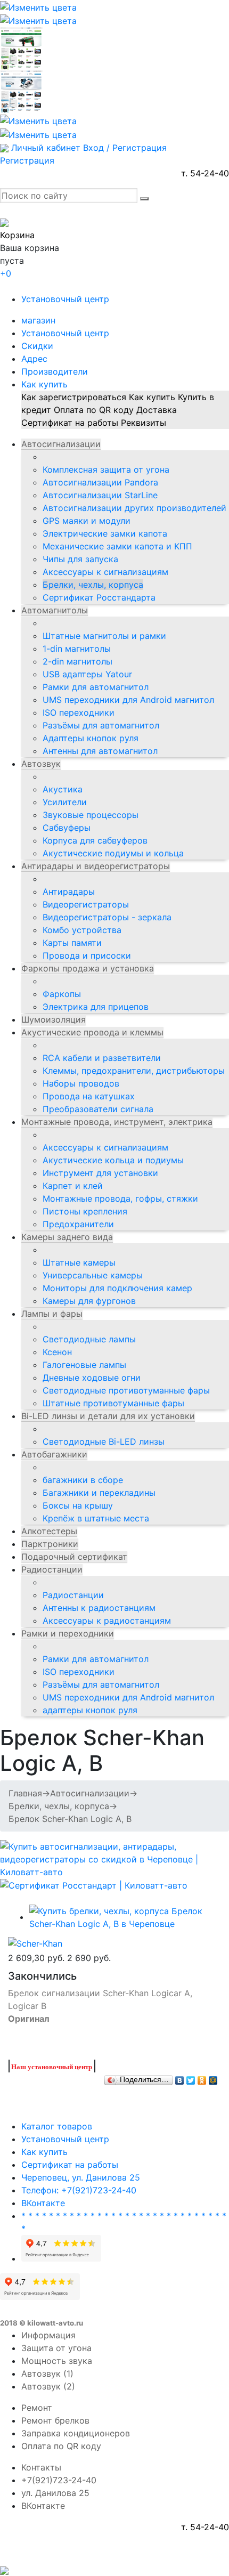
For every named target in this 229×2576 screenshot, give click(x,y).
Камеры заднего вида (67, 1237)
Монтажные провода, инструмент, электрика (117, 1122)
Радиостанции (52, 1569)
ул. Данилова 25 (55, 2493)
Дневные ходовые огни (92, 1378)
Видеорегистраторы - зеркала (107, 917)
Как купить (44, 384)
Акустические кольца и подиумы (113, 1160)
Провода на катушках (89, 1096)
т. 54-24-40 (205, 173)
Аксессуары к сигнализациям (105, 572)
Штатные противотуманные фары (113, 1403)
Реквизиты (144, 423)
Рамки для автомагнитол (96, 687)
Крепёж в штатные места (96, 1518)
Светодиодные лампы (89, 1339)
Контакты (41, 2467)
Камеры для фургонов (89, 1301)
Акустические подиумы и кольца (113, 853)
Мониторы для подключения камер (117, 1288)
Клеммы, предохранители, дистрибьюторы (134, 1071)
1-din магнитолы (77, 649)
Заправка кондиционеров (76, 2433)
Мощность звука (57, 2361)
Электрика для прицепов (96, 1007)
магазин (38, 320)
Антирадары (69, 892)
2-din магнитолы (77, 661)
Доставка (157, 410)
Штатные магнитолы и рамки (104, 636)
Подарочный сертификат (74, 1557)
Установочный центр (65, 299)
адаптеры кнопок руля (90, 1710)
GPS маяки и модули (87, 521)
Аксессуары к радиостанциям (107, 1621)
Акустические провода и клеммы (92, 1032)
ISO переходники (79, 712)
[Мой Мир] (213, 2078)
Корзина (17, 235)
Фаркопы (62, 994)
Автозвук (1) (47, 2374)
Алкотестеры (49, 1531)
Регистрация (27, 160)
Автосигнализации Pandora (100, 482)
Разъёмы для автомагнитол (101, 725)
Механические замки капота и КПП (117, 546)
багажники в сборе (83, 1480)
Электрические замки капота (105, 533)
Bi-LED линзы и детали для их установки (108, 1416)
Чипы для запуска (80, 559)
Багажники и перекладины (99, 1493)
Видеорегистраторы (86, 904)
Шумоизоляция (54, 1019)
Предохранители (78, 1224)
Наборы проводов (81, 1083)
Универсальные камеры (93, 1275)
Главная (25, 1793)
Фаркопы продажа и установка (88, 968)
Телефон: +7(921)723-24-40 (79, 2190)
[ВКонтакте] (180, 2078)
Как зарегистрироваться (74, 397)
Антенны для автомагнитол (100, 751)
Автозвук (41, 764)
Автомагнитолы (55, 610)
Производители (55, 371)
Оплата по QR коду (94, 410)
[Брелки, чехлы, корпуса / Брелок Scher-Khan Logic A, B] (125, 1917)
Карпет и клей (73, 1186)
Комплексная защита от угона (106, 469)
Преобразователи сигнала (98, 1109)
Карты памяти (72, 943)
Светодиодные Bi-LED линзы (104, 1441)
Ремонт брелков (55, 2420)
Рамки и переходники (68, 1633)
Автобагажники (54, 1454)
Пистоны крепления (85, 1211)
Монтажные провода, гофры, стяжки (120, 1198)
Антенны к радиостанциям (99, 1608)
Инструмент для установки (100, 1173)
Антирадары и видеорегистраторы (96, 866)
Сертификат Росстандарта (99, 597)
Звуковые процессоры (91, 815)
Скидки (37, 346)
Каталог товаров (57, 2126)
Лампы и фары (52, 1314)
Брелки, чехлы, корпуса (93, 585)
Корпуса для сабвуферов (95, 840)
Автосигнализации (61, 444)
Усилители (65, 802)
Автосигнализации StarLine (100, 495)
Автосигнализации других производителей (134, 508)
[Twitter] (191, 2078)
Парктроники (50, 1544)
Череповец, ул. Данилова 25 (81, 2177)
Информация (48, 2335)
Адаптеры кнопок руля (91, 738)
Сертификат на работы (70, 423)
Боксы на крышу (78, 1505)
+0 (6, 273)
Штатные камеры (79, 1262)
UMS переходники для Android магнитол (128, 700)
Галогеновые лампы (84, 1365)
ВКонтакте (43, 2203)
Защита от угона (56, 2348)
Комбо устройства (82, 930)
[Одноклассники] (202, 2078)
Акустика (63, 789)
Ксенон (57, 1352)
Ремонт (37, 2408)
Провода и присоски (87, 955)
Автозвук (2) (48, 2386)
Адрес (34, 359)
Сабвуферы (67, 828)
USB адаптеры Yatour (87, 674)
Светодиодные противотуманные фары (126, 1390)
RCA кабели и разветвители (102, 1058)
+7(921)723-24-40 (59, 2480)
